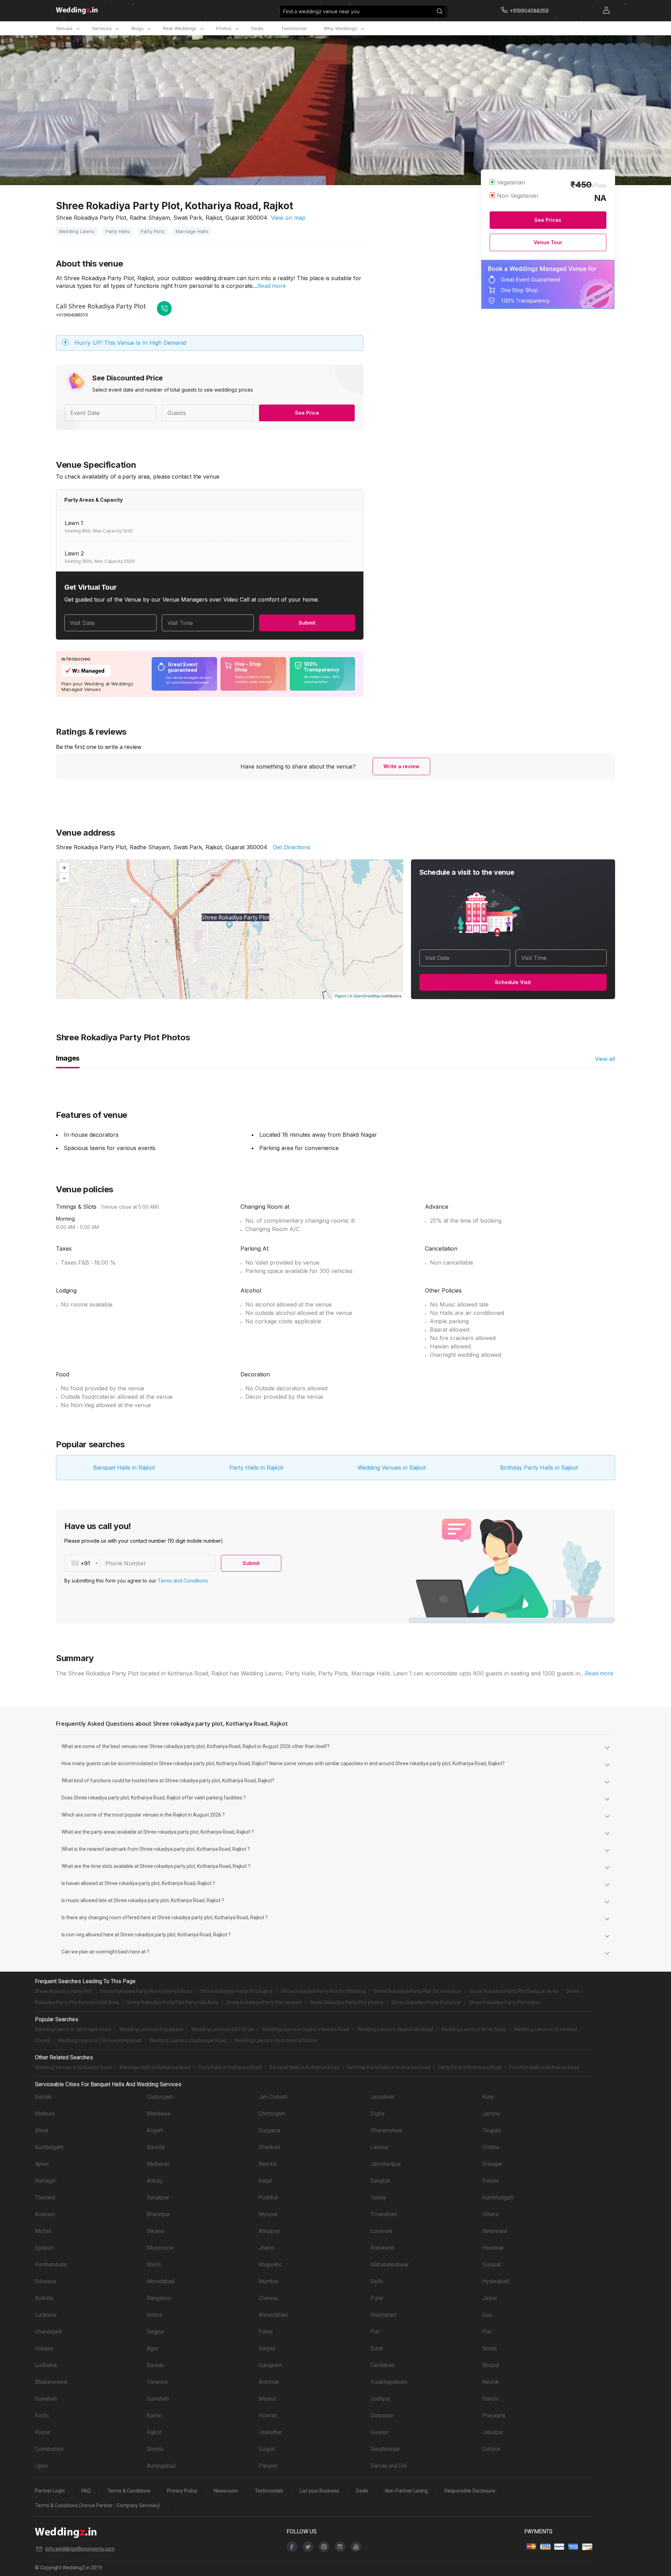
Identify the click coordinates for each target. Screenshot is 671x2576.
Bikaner (156, 2231)
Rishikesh (383, 2248)
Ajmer (42, 2164)
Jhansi (267, 2248)
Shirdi (154, 2265)
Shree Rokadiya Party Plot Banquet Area (514, 1991)
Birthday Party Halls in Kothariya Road (389, 2067)
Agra (152, 2348)
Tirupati (491, 2130)
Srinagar (492, 2164)
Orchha (491, 2147)
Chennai (268, 2298)
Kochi (42, 2415)
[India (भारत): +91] (82, 1563)
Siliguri (267, 2449)
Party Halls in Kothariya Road (230, 2067)
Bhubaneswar (51, 2382)
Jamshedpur (386, 2164)
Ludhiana (46, 2365)
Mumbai (268, 2281)
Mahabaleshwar (390, 2265)
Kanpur (267, 2348)
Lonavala (381, 2231)
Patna (266, 2332)
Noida (489, 2348)
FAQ (86, 2491)
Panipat (268, 2466)
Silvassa (45, 2281)
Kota (488, 2097)
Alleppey (269, 2231)
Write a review (401, 766)
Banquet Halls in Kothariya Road (304, 2067)
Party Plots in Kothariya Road (470, 2067)
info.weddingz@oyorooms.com (80, 2549)
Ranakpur (158, 2197)
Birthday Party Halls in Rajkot (539, 1468)
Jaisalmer (383, 2097)
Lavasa (379, 2147)
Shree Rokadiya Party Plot (64, 1991)
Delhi (377, 2281)
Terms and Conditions (183, 1581)
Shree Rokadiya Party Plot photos (347, 2002)
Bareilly (156, 2147)
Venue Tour (548, 242)
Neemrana (495, 2231)
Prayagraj (494, 2415)
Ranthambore (51, 2265)
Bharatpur (158, 2214)
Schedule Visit (513, 982)
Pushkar (269, 2197)
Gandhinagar (385, 2449)
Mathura (45, 2114)
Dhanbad (269, 2147)
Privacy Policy (182, 2491)
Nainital (268, 2164)
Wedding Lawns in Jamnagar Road (73, 2029)
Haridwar (493, 2248)
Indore (155, 2315)
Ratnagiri (46, 2181)
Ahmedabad (273, 2315)
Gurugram (270, 2365)
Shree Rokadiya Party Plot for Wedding (323, 1991)
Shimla (155, 2449)
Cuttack (491, 2449)
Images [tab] (68, 1058)
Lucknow (46, 2315)
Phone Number (126, 1563)
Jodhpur (380, 2399)
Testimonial (294, 28)
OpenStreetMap (367, 996)
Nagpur (156, 2332)
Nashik (491, 2382)
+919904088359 (72, 315)
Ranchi (490, 2399)
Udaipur (44, 2348)
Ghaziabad (383, 2315)
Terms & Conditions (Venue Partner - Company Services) (97, 2505)
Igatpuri (44, 2248)
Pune (377, 2298)
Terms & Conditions (129, 2491)
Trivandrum (384, 2214)
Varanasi (157, 2382)
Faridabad (383, 2365)
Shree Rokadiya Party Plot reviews (264, 2002)
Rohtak (43, 2097)
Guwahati (46, 2399)
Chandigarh (48, 2332)
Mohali (43, 2231)
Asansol (45, 2214)
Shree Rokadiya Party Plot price (426, 2002)
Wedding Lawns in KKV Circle (222, 2029)
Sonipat (492, 2265)
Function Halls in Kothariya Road (544, 2067)
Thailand (45, 2197)
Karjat (265, 2181)
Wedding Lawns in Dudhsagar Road (188, 2040)
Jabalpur (493, 2432)
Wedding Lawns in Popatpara (151, 2029)
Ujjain (41, 2466)
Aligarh (155, 2130)
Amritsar (269, 2382)
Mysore (268, 2214)
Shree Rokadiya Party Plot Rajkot (236, 1991)
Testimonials (269, 2491)
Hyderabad (496, 2281)
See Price (307, 413)
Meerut (267, 2399)
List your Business (320, 2491)
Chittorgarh (160, 2097)
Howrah (268, 2415)
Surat (377, 2348)
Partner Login (50, 2491)
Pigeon (341, 996)
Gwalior (380, 2432)
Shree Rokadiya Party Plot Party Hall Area (172, 2002)
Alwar (42, 2130)
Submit (307, 623)
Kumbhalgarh (498, 2197)
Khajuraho (270, 2265)
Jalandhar (270, 2432)
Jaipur (490, 2298)
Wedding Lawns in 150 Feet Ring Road (100, 2040)
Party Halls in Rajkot (256, 1468)
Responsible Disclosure (470, 2491)
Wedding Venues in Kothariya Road (73, 2067)
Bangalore (159, 2298)
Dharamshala (386, 2130)
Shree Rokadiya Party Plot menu (504, 2002)
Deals (258, 28)
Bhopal (491, 2365)
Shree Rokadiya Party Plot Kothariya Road (146, 1991)
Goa (487, 2315)
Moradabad (161, 2281)
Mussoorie (160, 2248)
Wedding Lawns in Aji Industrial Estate (276, 2040)
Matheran (158, 2164)
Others (490, 2214)
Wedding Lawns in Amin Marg (474, 2029)
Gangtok (380, 2181)
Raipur (43, 2432)
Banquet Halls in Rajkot (124, 1468)
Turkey (378, 2197)
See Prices (548, 220)
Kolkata (44, 2298)
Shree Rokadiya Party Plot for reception (417, 1991)
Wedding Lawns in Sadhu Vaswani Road (305, 2029)
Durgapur (270, 2130)
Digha (377, 2114)
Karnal (154, 2415)
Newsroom (226, 2491)
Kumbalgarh (49, 2147)
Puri (375, 2332)
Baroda (155, 2365)
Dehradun (382, 2415)
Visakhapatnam (389, 2382)
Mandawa (158, 2114)
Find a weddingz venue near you (321, 11)
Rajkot (154, 2432)
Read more (272, 286)
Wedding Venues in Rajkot (392, 1468)
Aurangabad (161, 2466)
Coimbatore (49, 2449)
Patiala (491, 2181)
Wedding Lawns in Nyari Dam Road (395, 2029)
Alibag (154, 2181)
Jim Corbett (273, 2097)
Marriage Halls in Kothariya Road (155, 2067)
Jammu (491, 2114)
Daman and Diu (389, 2466)
